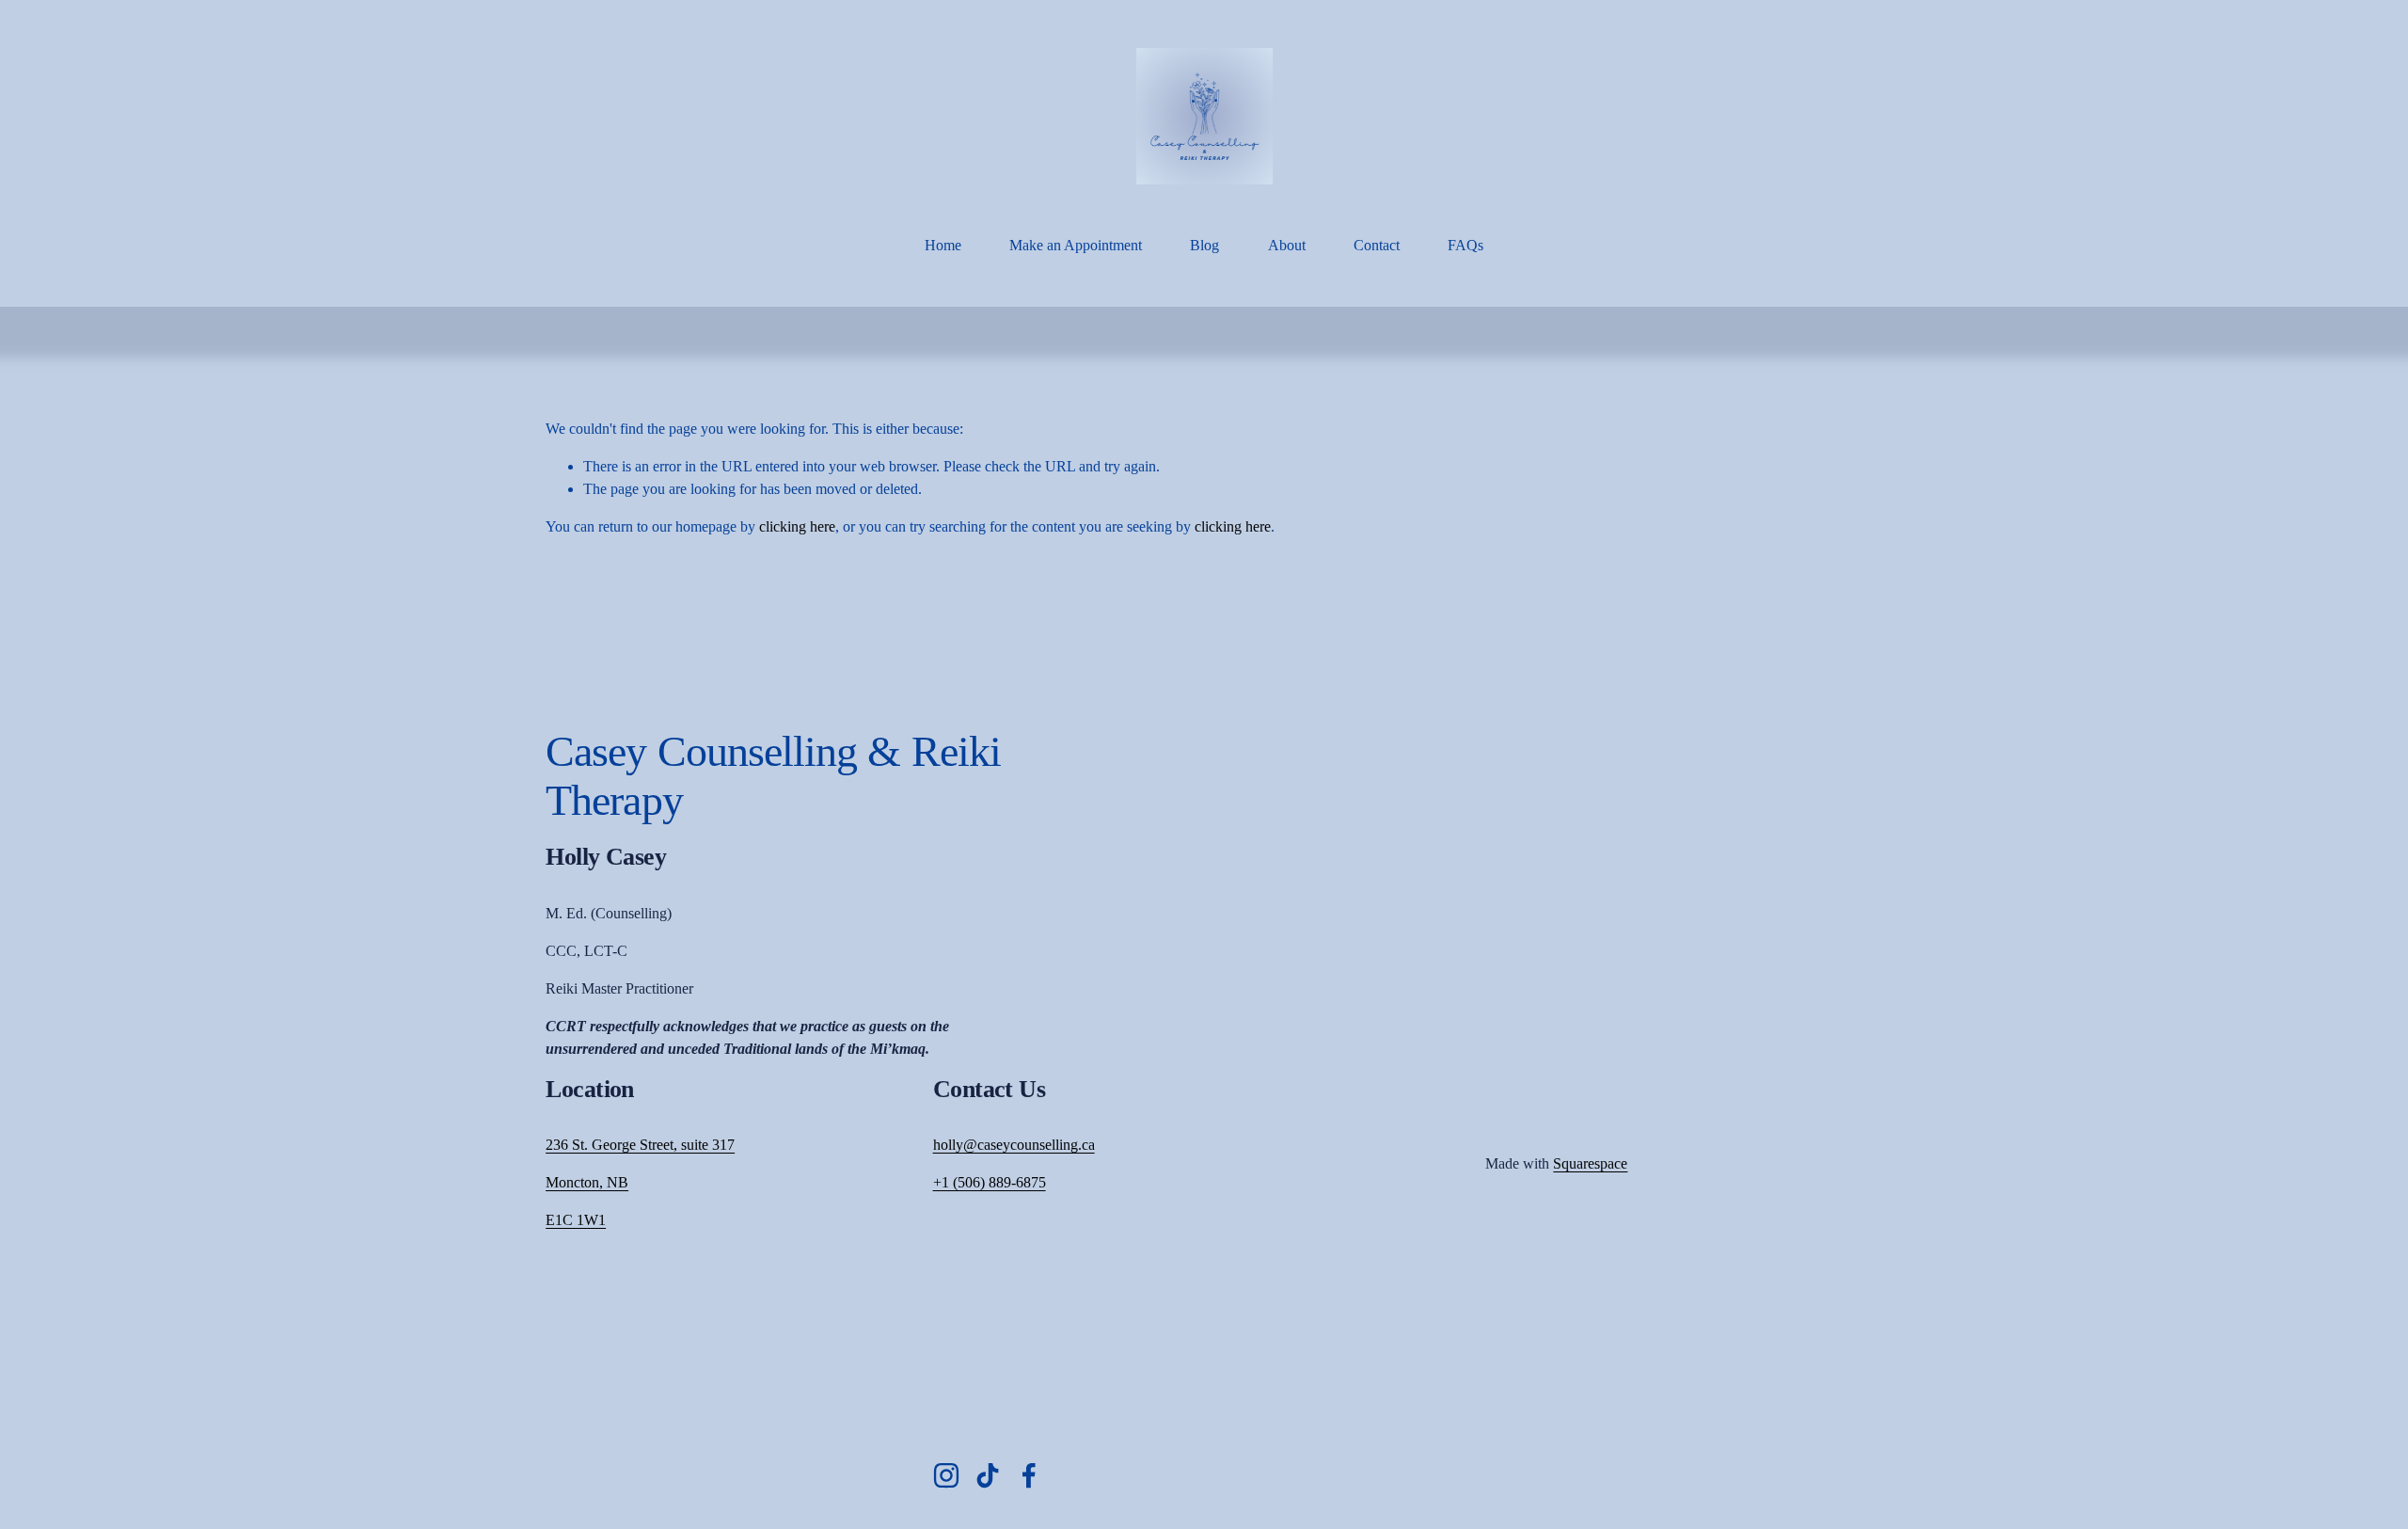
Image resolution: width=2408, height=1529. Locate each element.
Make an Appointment (1076, 245)
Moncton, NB (587, 1182)
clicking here (797, 526)
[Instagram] (946, 1475)
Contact (1377, 245)
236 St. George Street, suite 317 (640, 1145)
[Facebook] (1029, 1475)
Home (943, 245)
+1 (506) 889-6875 (990, 1182)
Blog (1204, 245)
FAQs (1465, 245)
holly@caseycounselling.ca (1014, 1145)
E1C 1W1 (576, 1220)
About (1287, 245)
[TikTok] (988, 1475)
